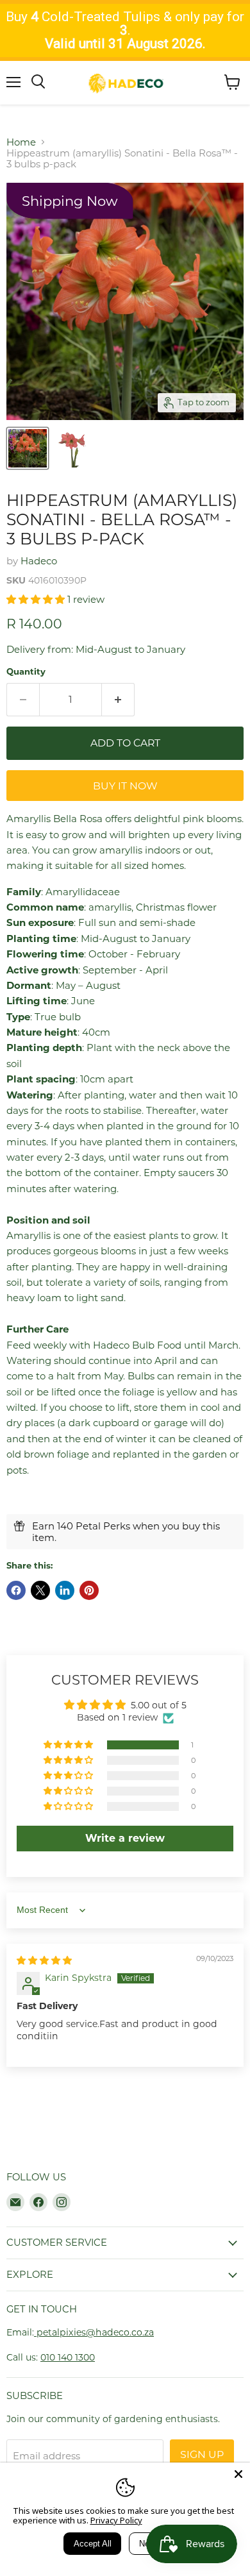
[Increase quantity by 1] (118, 700)
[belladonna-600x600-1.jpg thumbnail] (72, 448)
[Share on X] (40, 1590)
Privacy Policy (116, 2520)
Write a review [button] (125, 1838)
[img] (44, 1960)
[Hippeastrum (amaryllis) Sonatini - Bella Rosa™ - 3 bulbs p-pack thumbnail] (28, 448)
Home (21, 142)
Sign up (202, 2454)
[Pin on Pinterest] (89, 1590)
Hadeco (39, 561)
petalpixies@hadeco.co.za (94, 2332)
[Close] (238, 2474)
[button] (37, 599)
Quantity (26, 672)
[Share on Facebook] (16, 1590)
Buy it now (125, 786)
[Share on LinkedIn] (65, 1590)
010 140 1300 (68, 2357)
